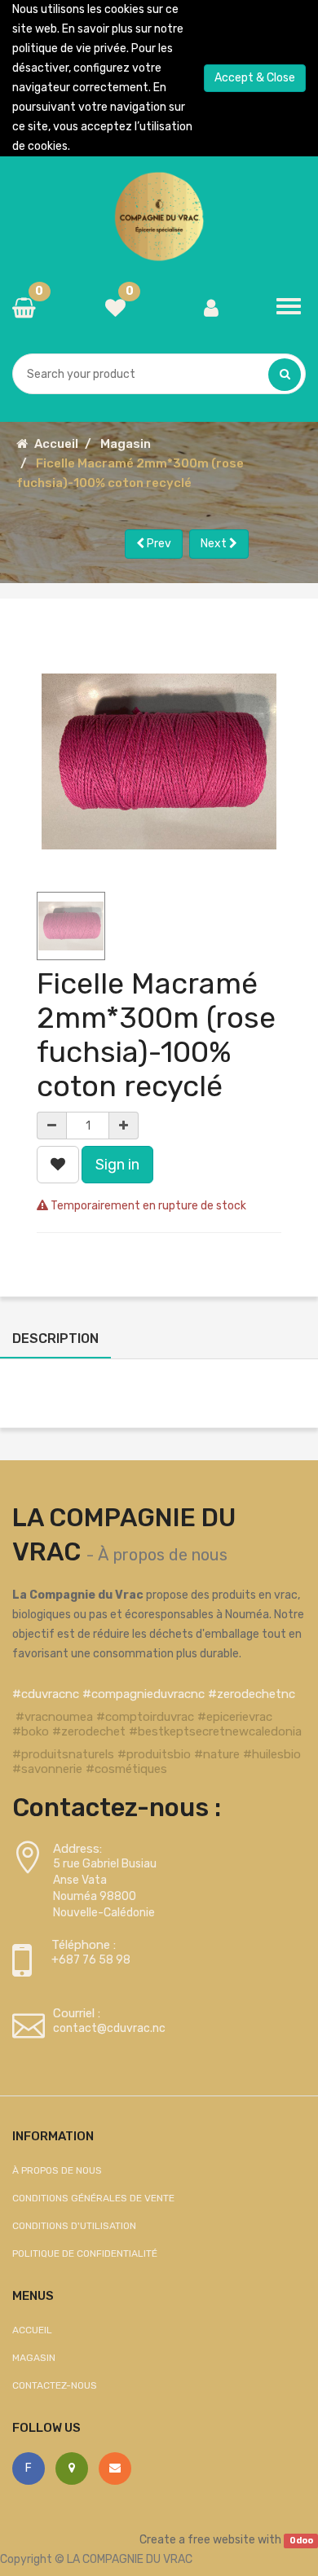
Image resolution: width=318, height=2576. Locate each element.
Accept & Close (255, 78)
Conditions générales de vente (93, 2198)
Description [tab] (55, 1338)
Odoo (301, 2541)
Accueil (56, 444)
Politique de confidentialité (85, 2253)
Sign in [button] (117, 1165)
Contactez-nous (55, 2385)
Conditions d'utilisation (74, 2226)
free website (221, 2540)
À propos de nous (163, 1555)
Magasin (126, 444)
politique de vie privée (69, 48)
